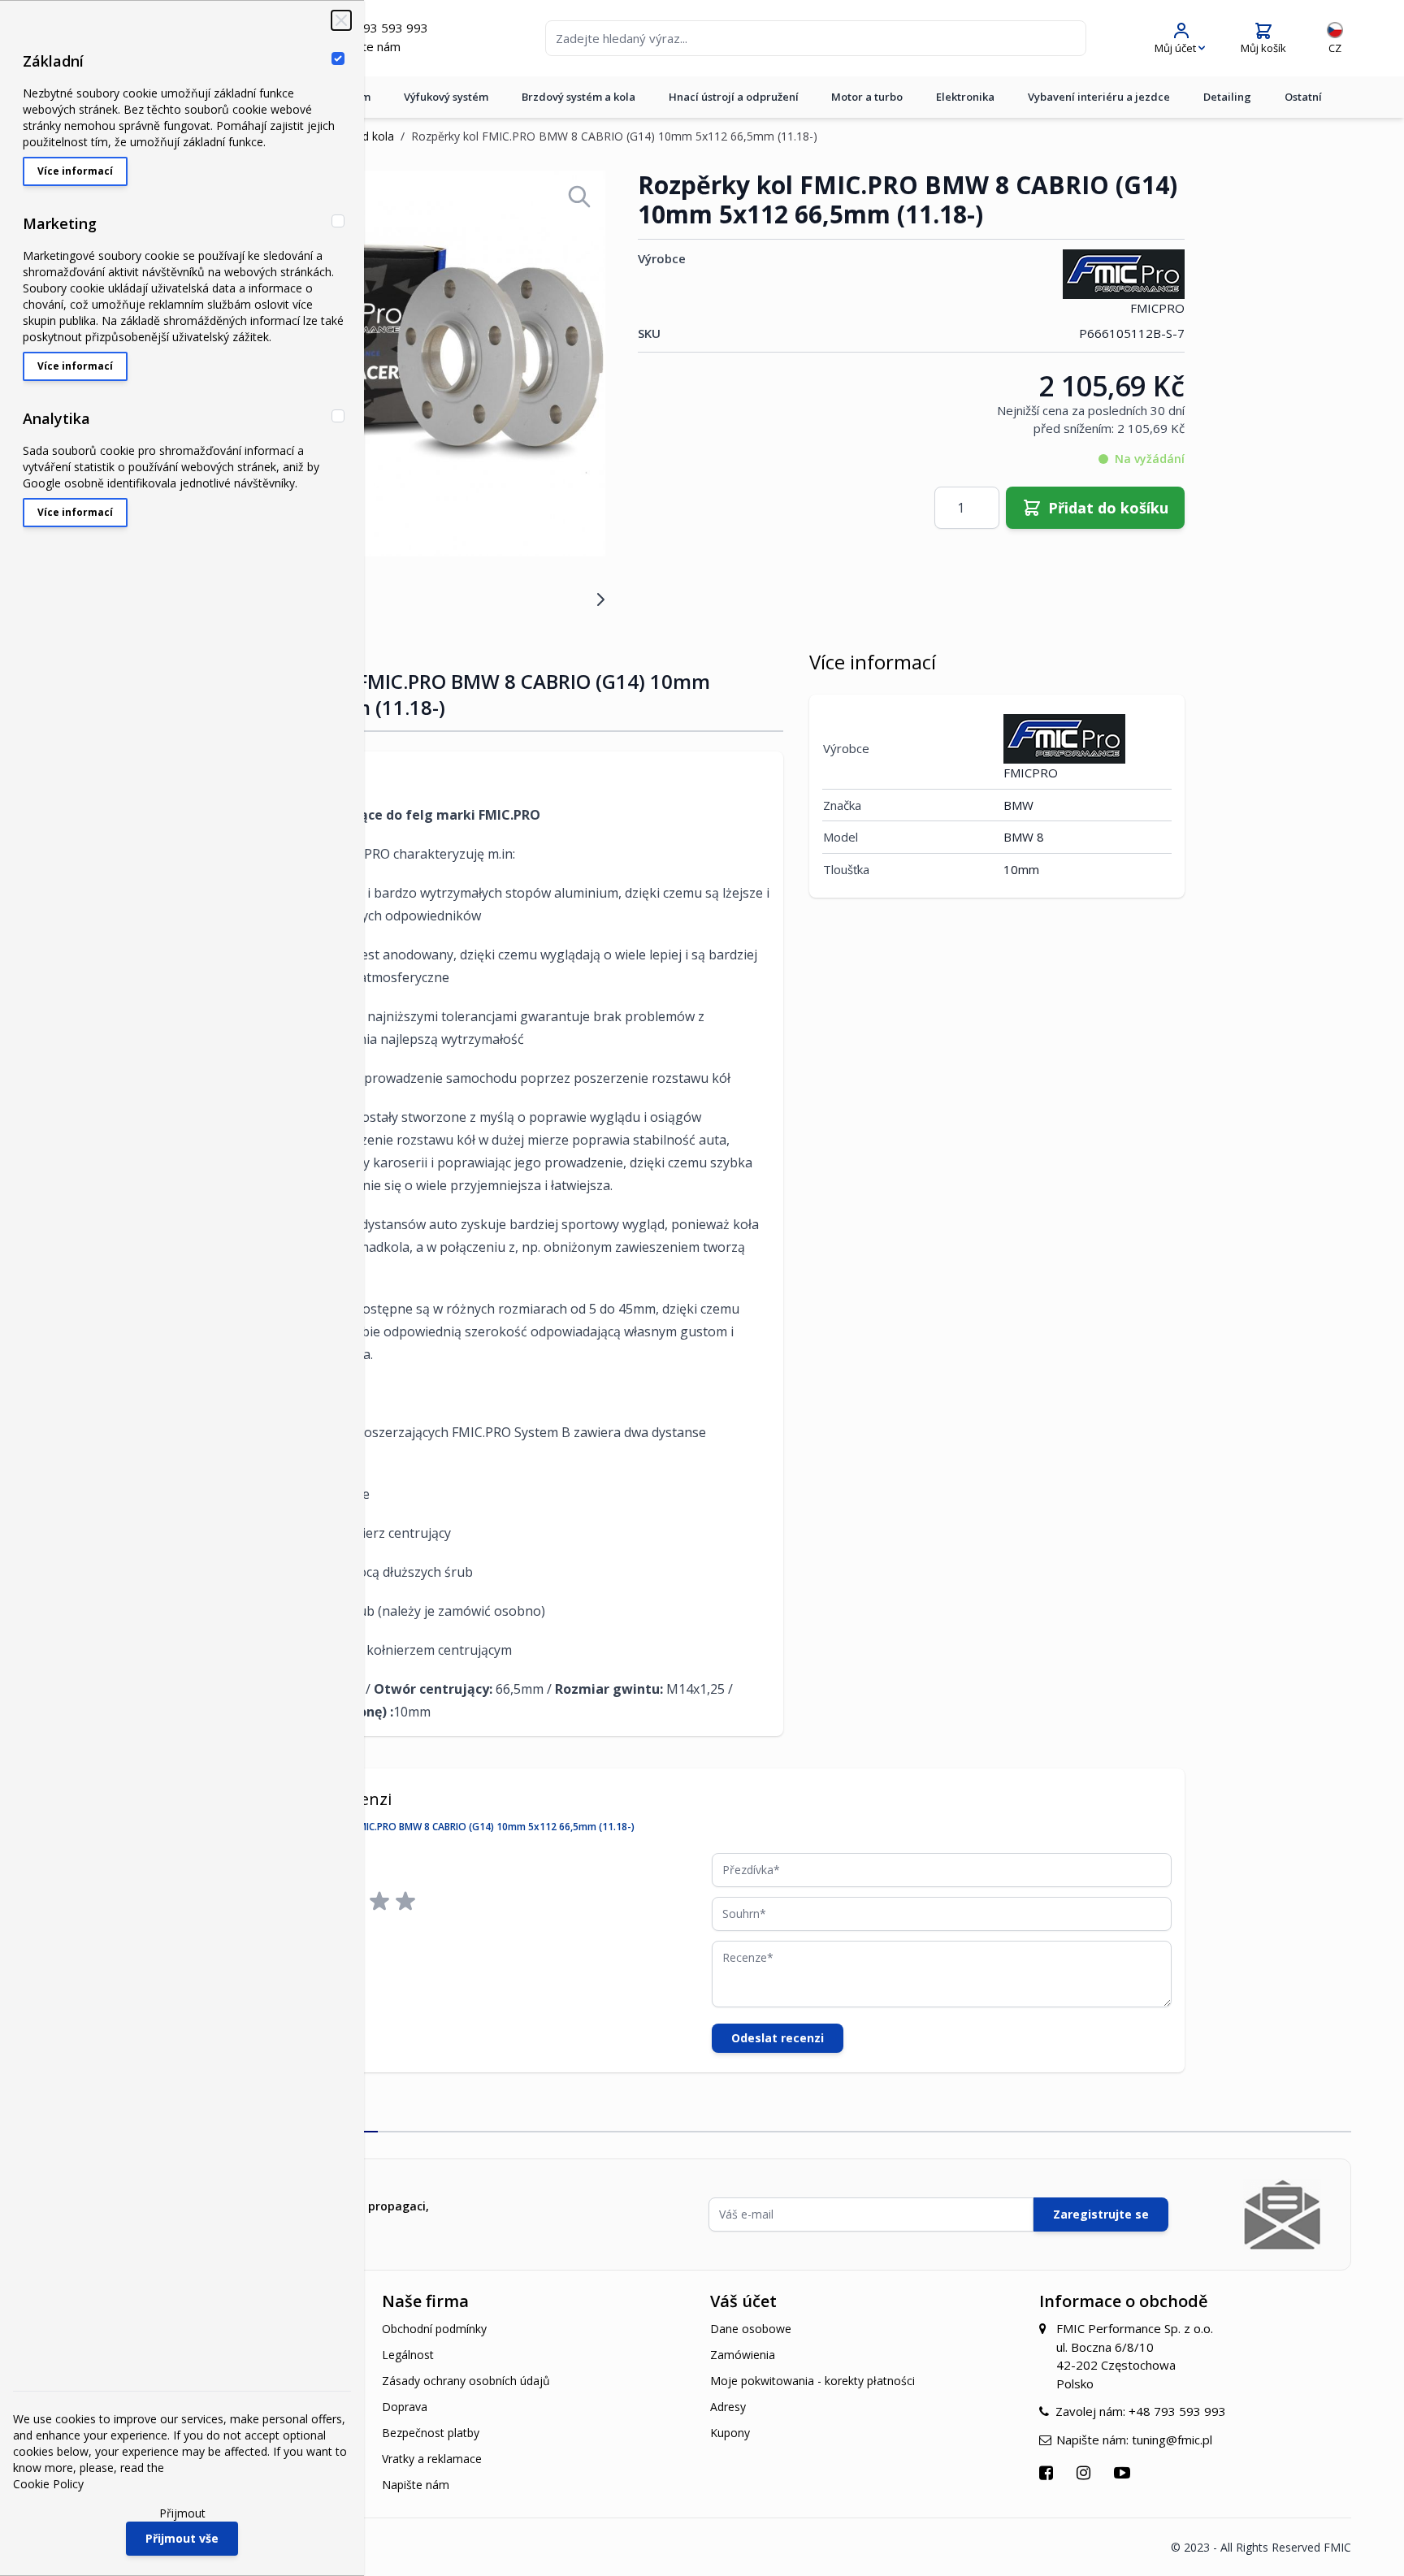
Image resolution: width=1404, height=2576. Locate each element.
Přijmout (182, 2513)
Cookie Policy (48, 2484)
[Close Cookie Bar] (341, 20)
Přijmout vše (182, 2538)
